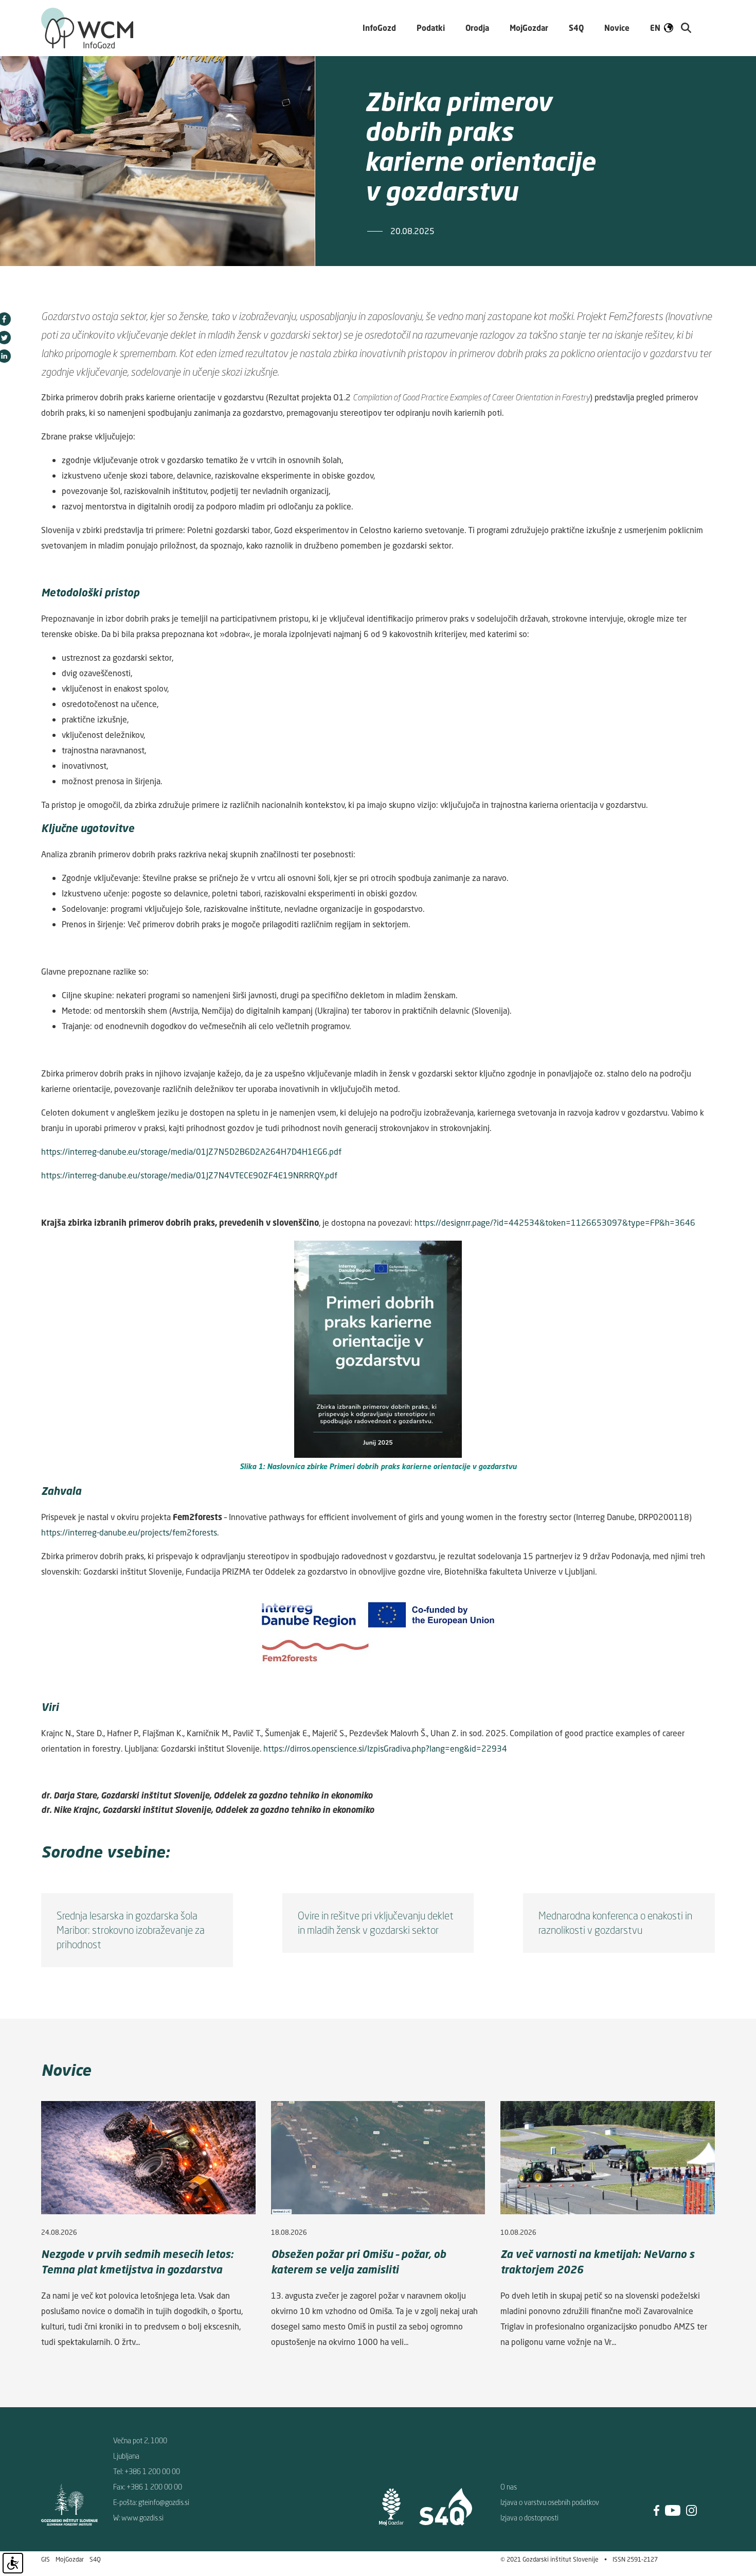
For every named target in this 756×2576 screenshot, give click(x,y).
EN (655, 28)
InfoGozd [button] (379, 28)
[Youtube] (673, 2509)
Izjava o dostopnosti (529, 2518)
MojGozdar (529, 28)
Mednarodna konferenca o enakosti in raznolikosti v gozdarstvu (615, 1923)
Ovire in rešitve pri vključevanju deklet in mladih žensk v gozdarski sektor (376, 1923)
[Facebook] (656, 2509)
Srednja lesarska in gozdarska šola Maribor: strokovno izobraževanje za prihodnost (131, 1930)
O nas (509, 2487)
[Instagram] (691, 2509)
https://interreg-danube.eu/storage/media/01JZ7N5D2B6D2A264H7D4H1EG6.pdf (191, 1152)
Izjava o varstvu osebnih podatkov (550, 2502)
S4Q (95, 2559)
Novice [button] (617, 28)
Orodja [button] (477, 28)
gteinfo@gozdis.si (164, 2502)
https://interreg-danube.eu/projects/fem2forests (129, 1532)
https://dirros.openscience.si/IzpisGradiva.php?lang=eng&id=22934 (385, 1749)
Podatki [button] (431, 28)
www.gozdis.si (142, 2518)
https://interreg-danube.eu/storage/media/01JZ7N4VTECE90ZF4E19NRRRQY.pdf (189, 1175)
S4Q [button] (576, 28)
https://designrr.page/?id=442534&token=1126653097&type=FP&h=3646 (555, 1223)
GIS (46, 2559)
